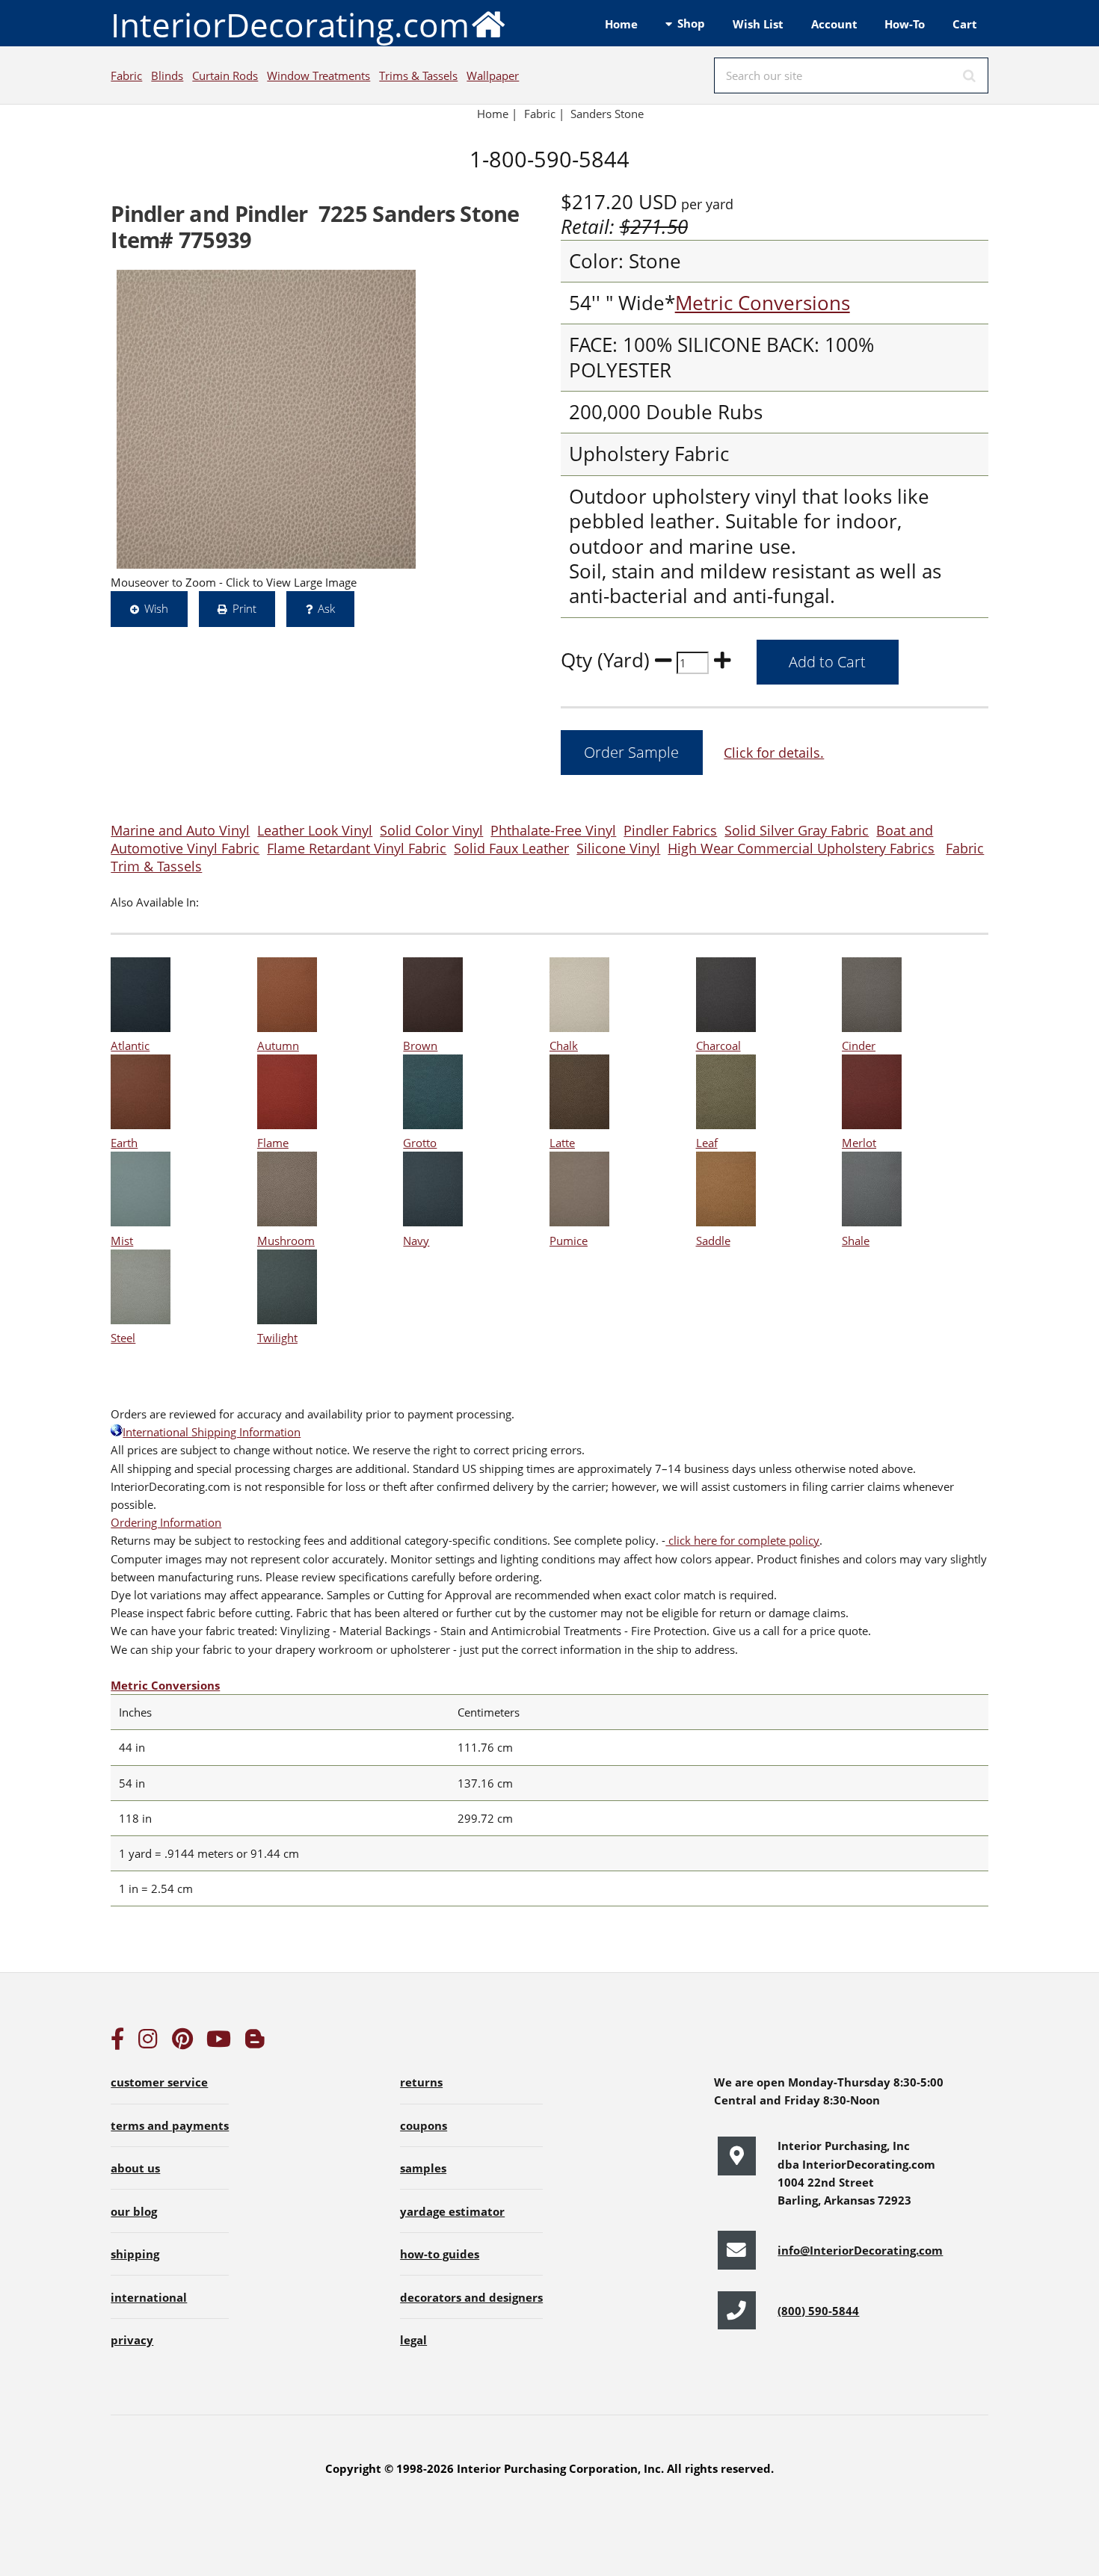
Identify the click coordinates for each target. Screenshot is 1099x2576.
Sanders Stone (607, 114)
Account (834, 24)
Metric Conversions (763, 303)
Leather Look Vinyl (315, 830)
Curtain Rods (225, 75)
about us (135, 2168)
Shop (691, 23)
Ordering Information (166, 1522)
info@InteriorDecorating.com (860, 2250)
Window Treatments (318, 75)
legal (413, 2340)
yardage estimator (452, 2211)
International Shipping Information (212, 1432)
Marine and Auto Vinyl (180, 830)
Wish (156, 608)
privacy (132, 2340)
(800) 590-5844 (818, 2311)
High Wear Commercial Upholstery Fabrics (801, 848)
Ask (326, 608)
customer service (159, 2082)
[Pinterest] (182, 2042)
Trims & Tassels (418, 75)
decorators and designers (471, 2297)
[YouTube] (219, 2042)
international (149, 2297)
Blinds (167, 75)
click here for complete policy (742, 1540)
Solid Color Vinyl (431, 830)
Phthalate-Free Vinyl (553, 830)
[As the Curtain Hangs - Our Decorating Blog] (255, 2042)
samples (423, 2168)
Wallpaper (493, 75)
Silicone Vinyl (618, 848)
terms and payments (170, 2125)
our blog (134, 2211)
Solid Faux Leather (511, 848)
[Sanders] (266, 419)
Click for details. (774, 752)
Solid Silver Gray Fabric (797, 830)
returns (421, 2082)
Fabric (126, 75)
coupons (424, 2125)
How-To (905, 24)
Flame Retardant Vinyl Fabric (357, 848)
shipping (135, 2254)
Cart (965, 24)
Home (621, 24)
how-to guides (440, 2254)
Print (244, 608)
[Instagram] (148, 2042)
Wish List (758, 24)
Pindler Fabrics (670, 830)
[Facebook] (117, 2042)
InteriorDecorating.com (290, 25)
